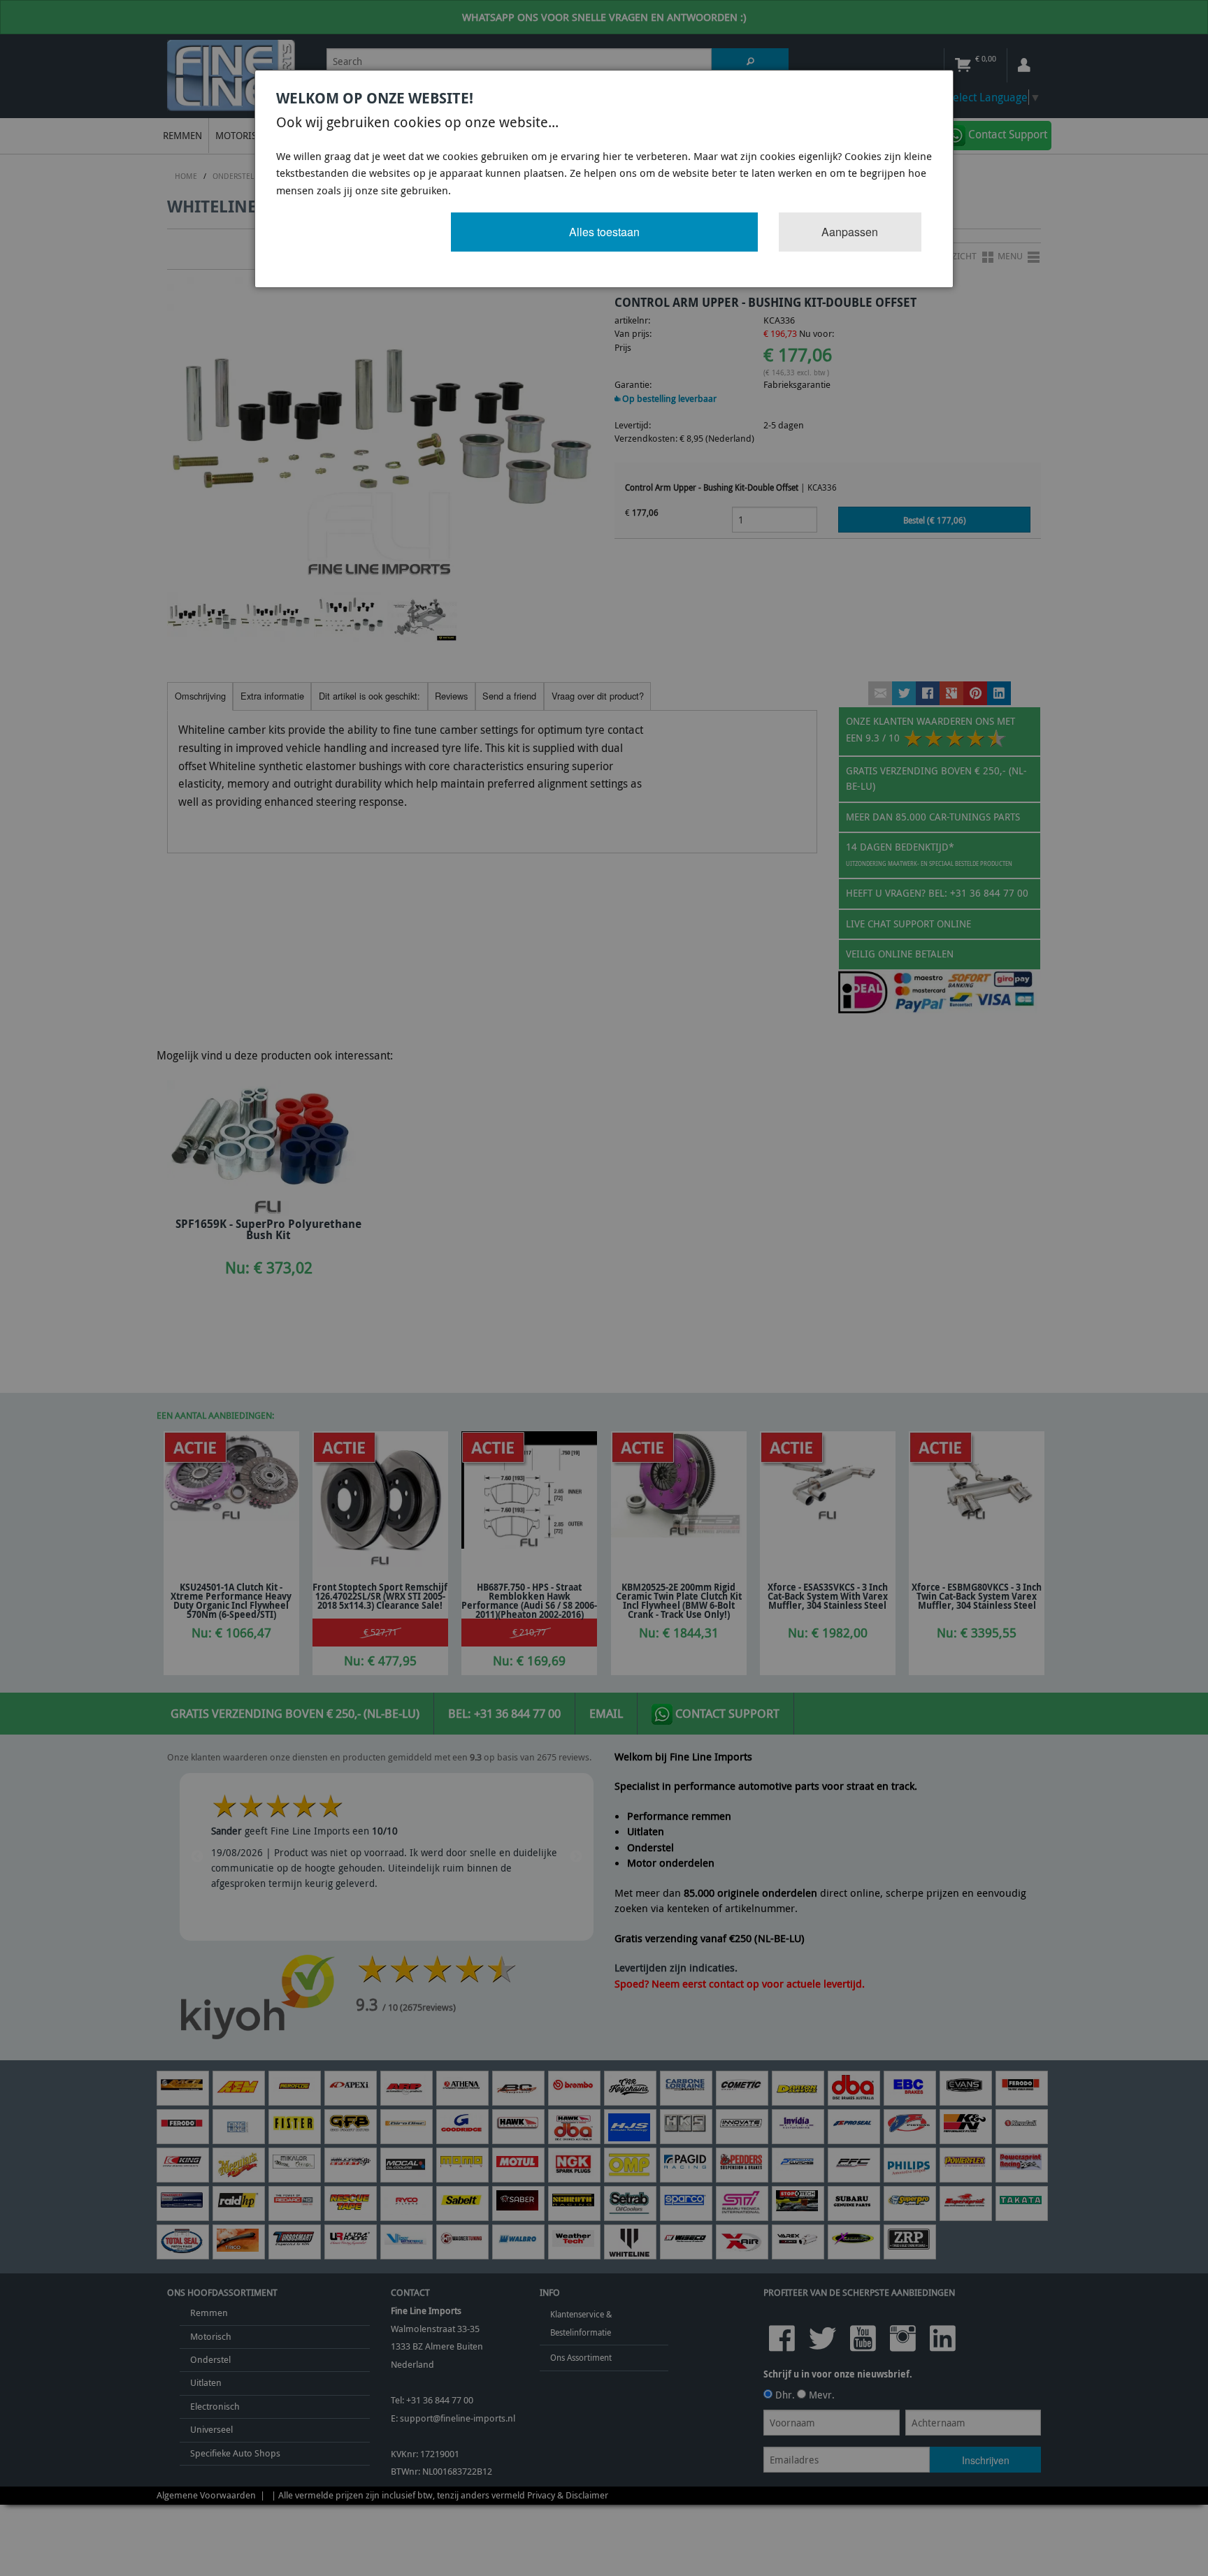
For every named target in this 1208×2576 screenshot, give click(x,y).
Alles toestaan (604, 232)
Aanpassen (850, 232)
